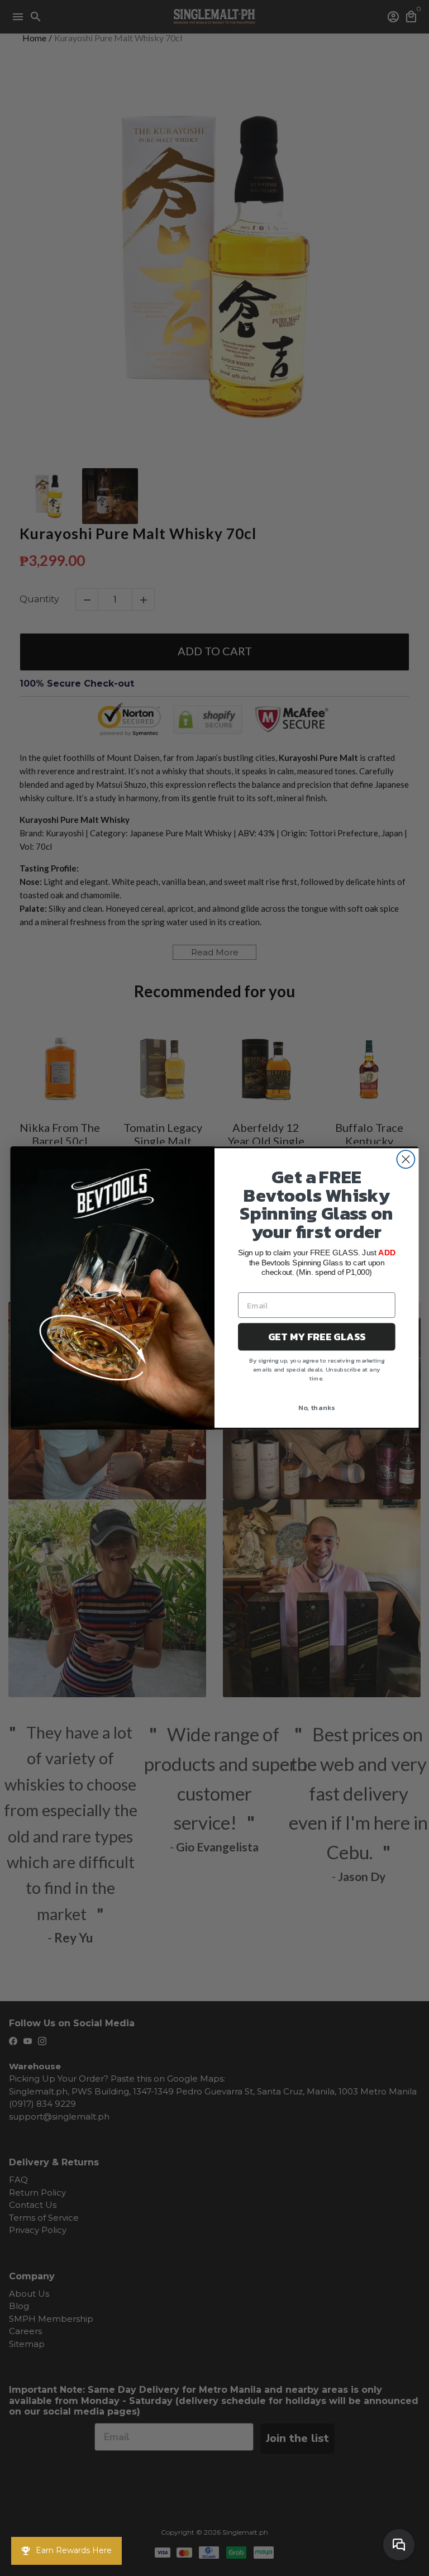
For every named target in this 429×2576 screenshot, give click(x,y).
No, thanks (317, 1408)
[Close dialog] (406, 1159)
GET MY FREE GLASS (317, 1337)
